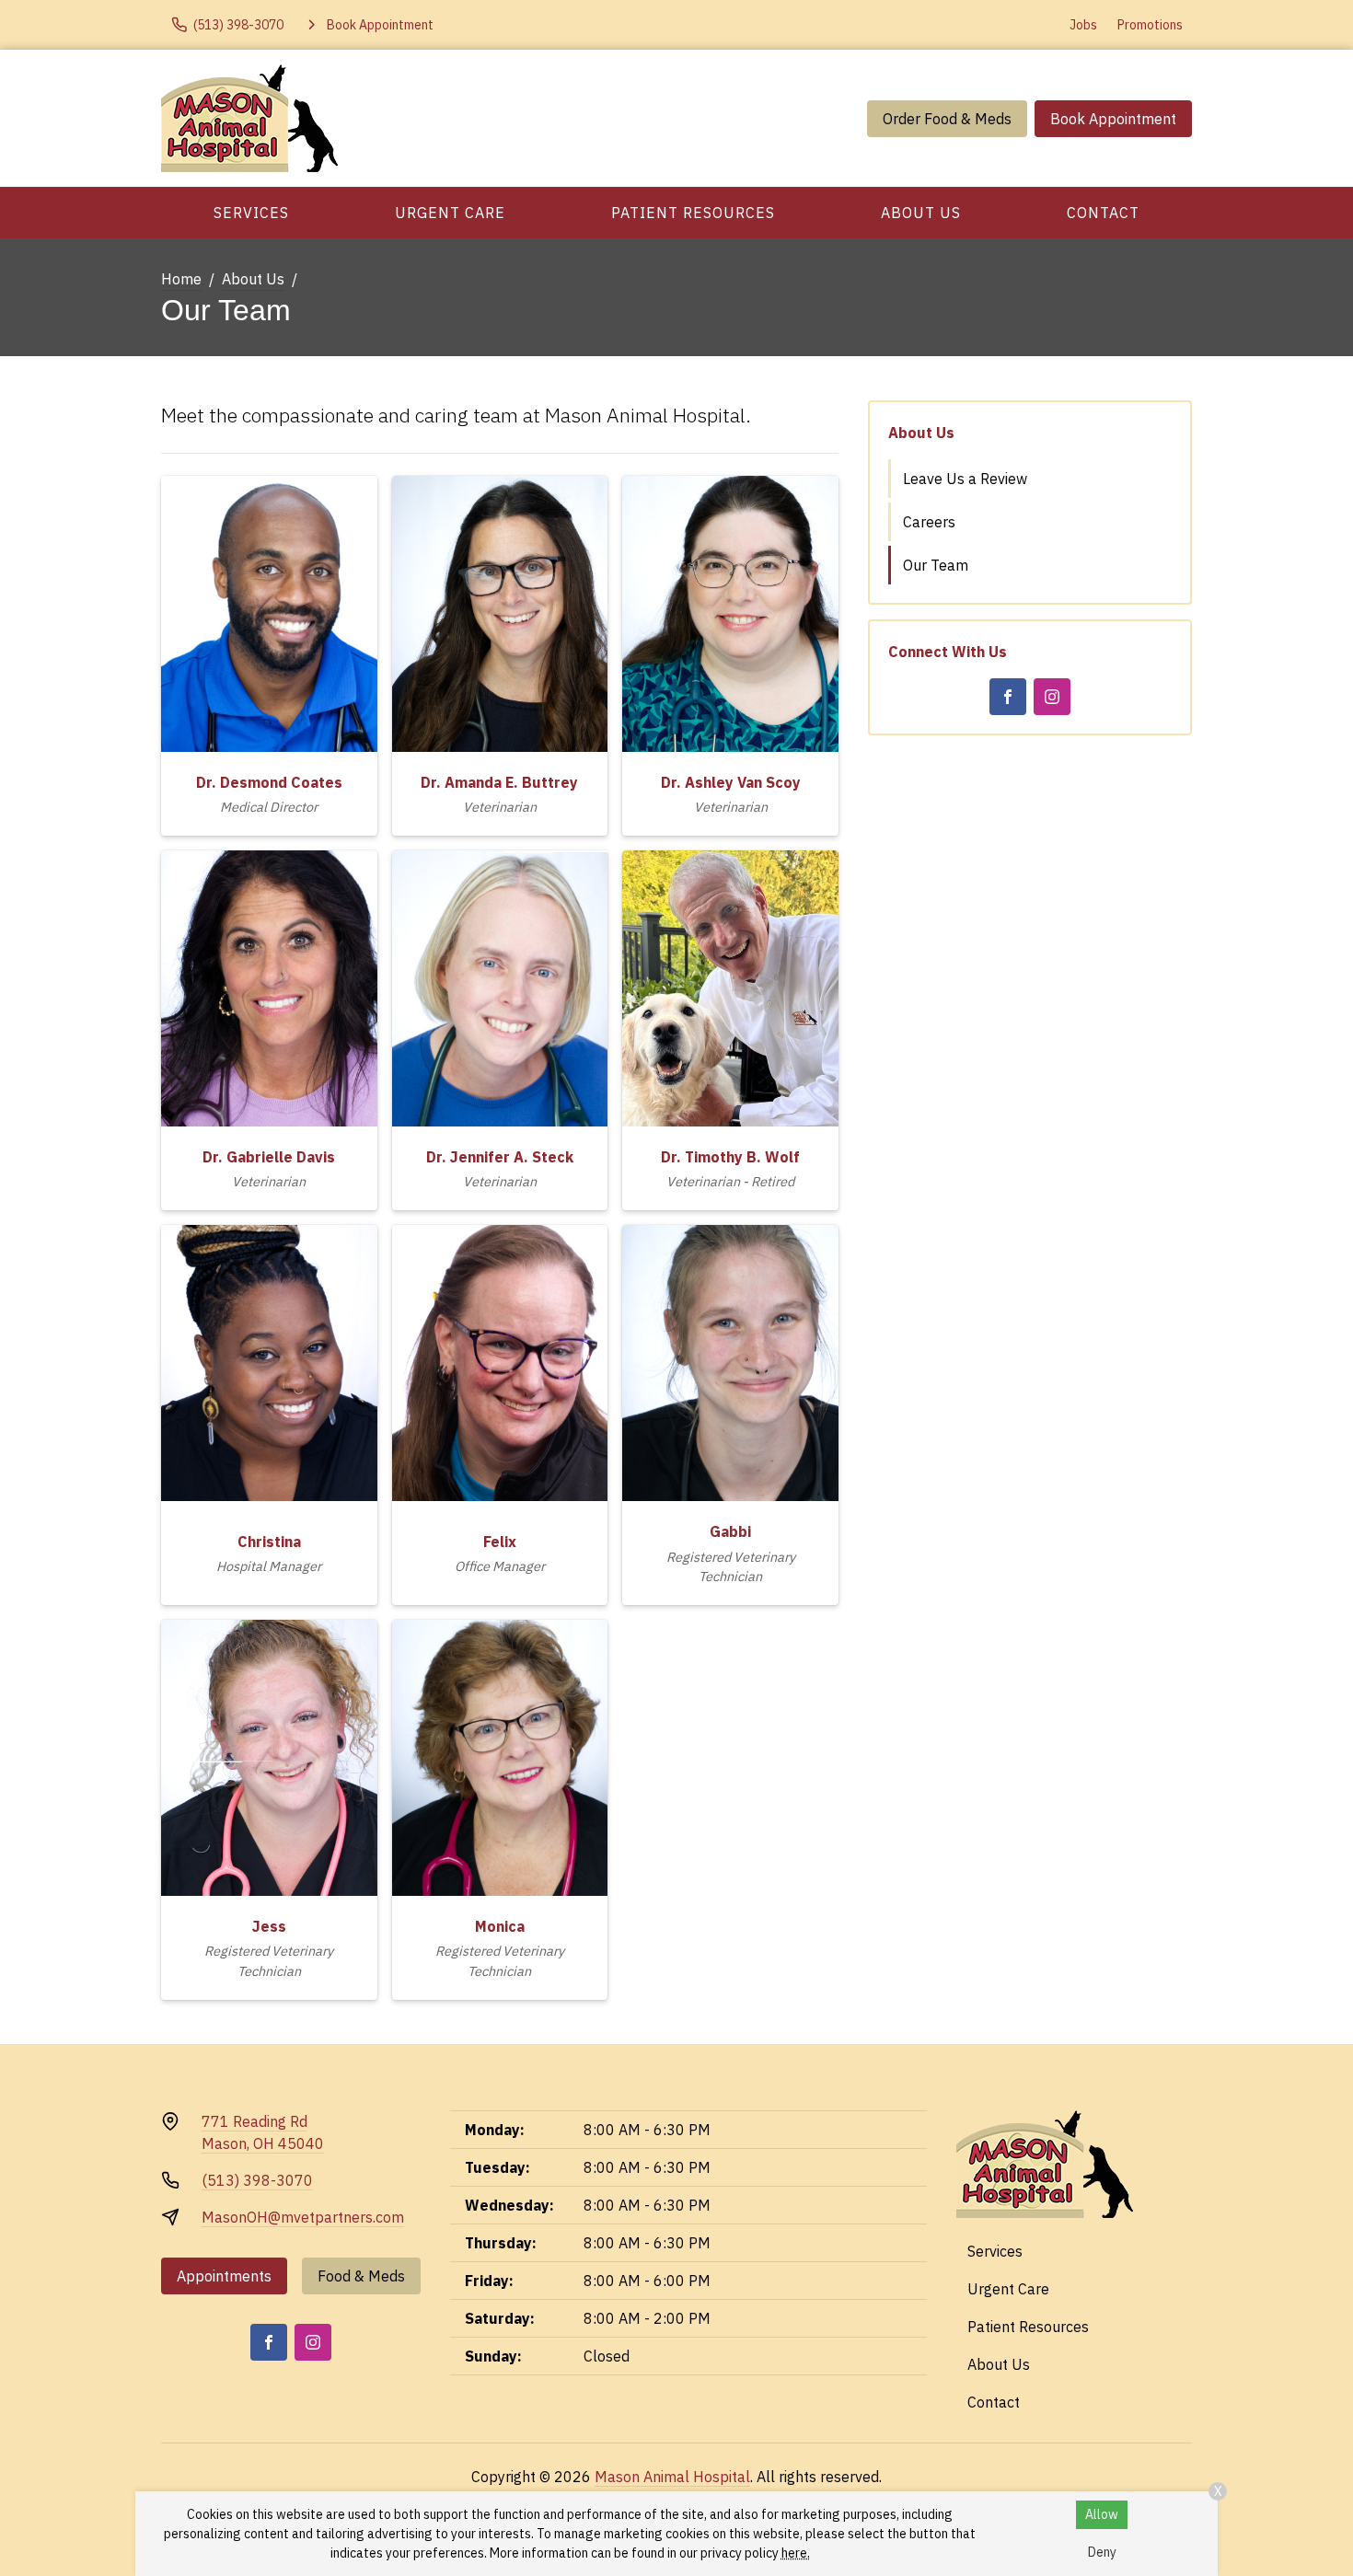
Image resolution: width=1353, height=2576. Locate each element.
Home (181, 279)
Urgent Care (450, 213)
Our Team (936, 565)
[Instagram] (1052, 697)
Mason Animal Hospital (672, 2477)
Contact (1103, 213)
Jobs (1083, 25)
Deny (1102, 2552)
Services (251, 213)
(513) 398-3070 (257, 2180)
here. (796, 2553)
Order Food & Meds (947, 119)
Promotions (1150, 25)
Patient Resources (693, 213)
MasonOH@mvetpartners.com (303, 2217)
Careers (929, 522)
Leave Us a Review (965, 479)
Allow (1102, 2514)
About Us (921, 213)
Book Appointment (1113, 119)
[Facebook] (1008, 697)
